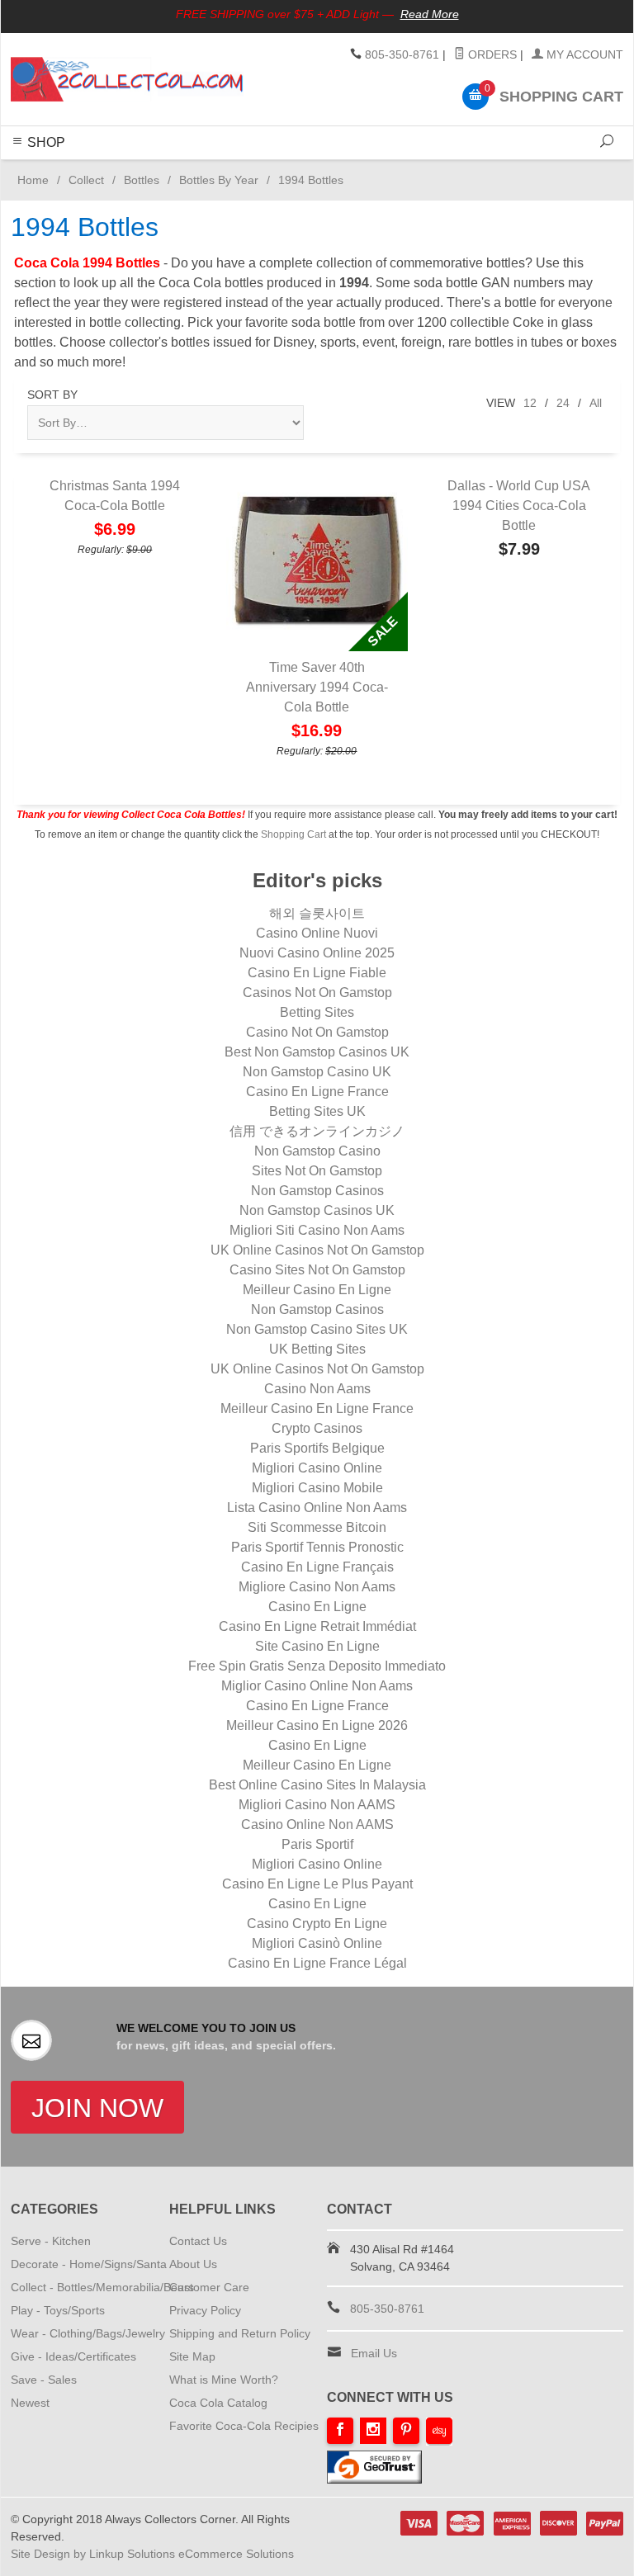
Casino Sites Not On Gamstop (317, 1270)
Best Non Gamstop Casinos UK (317, 1052)
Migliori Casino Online (317, 1468)
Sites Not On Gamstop (317, 1171)
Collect (277, 169)
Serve (178, 169)
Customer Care (209, 2287)
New (443, 169)
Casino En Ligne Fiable (317, 973)
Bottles (142, 180)
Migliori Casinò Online (317, 1943)
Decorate (226, 169)
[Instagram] (373, 2431)
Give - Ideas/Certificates (73, 2356)
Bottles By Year (219, 180)
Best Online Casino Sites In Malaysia (317, 1785)
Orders (491, 54)
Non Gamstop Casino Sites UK (317, 1329)
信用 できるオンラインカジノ (317, 1131)
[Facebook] (340, 2431)
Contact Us (198, 2241)
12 (530, 403)
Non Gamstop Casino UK (317, 1072)
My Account (583, 54)
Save (411, 169)
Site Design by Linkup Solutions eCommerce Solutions (152, 2554)
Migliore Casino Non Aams (317, 1587)
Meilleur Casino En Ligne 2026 (317, 1725)
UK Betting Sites (317, 1349)
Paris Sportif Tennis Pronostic (317, 1547)
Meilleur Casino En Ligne (317, 1290)
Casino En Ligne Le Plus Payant (317, 1884)
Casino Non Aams (317, 1389)
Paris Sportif (317, 1844)
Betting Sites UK (317, 1111)
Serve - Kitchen (51, 2241)
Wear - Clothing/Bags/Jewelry (88, 2333)
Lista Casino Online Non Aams (317, 1508)
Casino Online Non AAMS (317, 1824)
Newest (30, 2403)
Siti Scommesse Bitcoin (317, 1527)
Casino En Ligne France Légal (317, 1963)
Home (30, 180)
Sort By (52, 395)
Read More (430, 14)
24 (563, 403)
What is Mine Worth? (224, 2380)
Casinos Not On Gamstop (317, 993)
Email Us (374, 2353)
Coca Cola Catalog (218, 2403)
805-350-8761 (402, 54)
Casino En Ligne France (317, 1092)
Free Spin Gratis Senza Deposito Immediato (317, 1666)
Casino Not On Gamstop (317, 1032)
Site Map (192, 2356)
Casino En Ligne (317, 1607)
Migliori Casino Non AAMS (317, 1805)
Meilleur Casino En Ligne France (317, 1409)
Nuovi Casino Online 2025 (317, 953)
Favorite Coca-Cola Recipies (244, 2426)
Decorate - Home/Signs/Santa (89, 2264)
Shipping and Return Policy (240, 2333)
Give (379, 169)
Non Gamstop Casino (317, 1151)
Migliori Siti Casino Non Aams (317, 1230)
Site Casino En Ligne (317, 1646)
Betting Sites (317, 1012)
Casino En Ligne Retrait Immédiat (317, 1626)
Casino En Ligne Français (317, 1567)
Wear (346, 169)
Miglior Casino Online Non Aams (317, 1686)
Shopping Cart (293, 834)
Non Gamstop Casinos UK (317, 1210)
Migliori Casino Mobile (317, 1488)
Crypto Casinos (317, 1428)
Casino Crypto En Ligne (317, 1924)
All (596, 403)
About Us (193, 2264)
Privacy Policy (205, 2310)
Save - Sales (44, 2380)
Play (314, 169)
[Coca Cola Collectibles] (127, 79)
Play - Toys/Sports (58, 2310)
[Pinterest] (406, 2431)
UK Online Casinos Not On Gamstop (317, 1250)
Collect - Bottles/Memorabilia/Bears (102, 2287)
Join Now (97, 2108)
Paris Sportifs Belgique (317, 1448)
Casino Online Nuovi (317, 933)
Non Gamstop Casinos (317, 1191)
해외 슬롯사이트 (317, 913)
